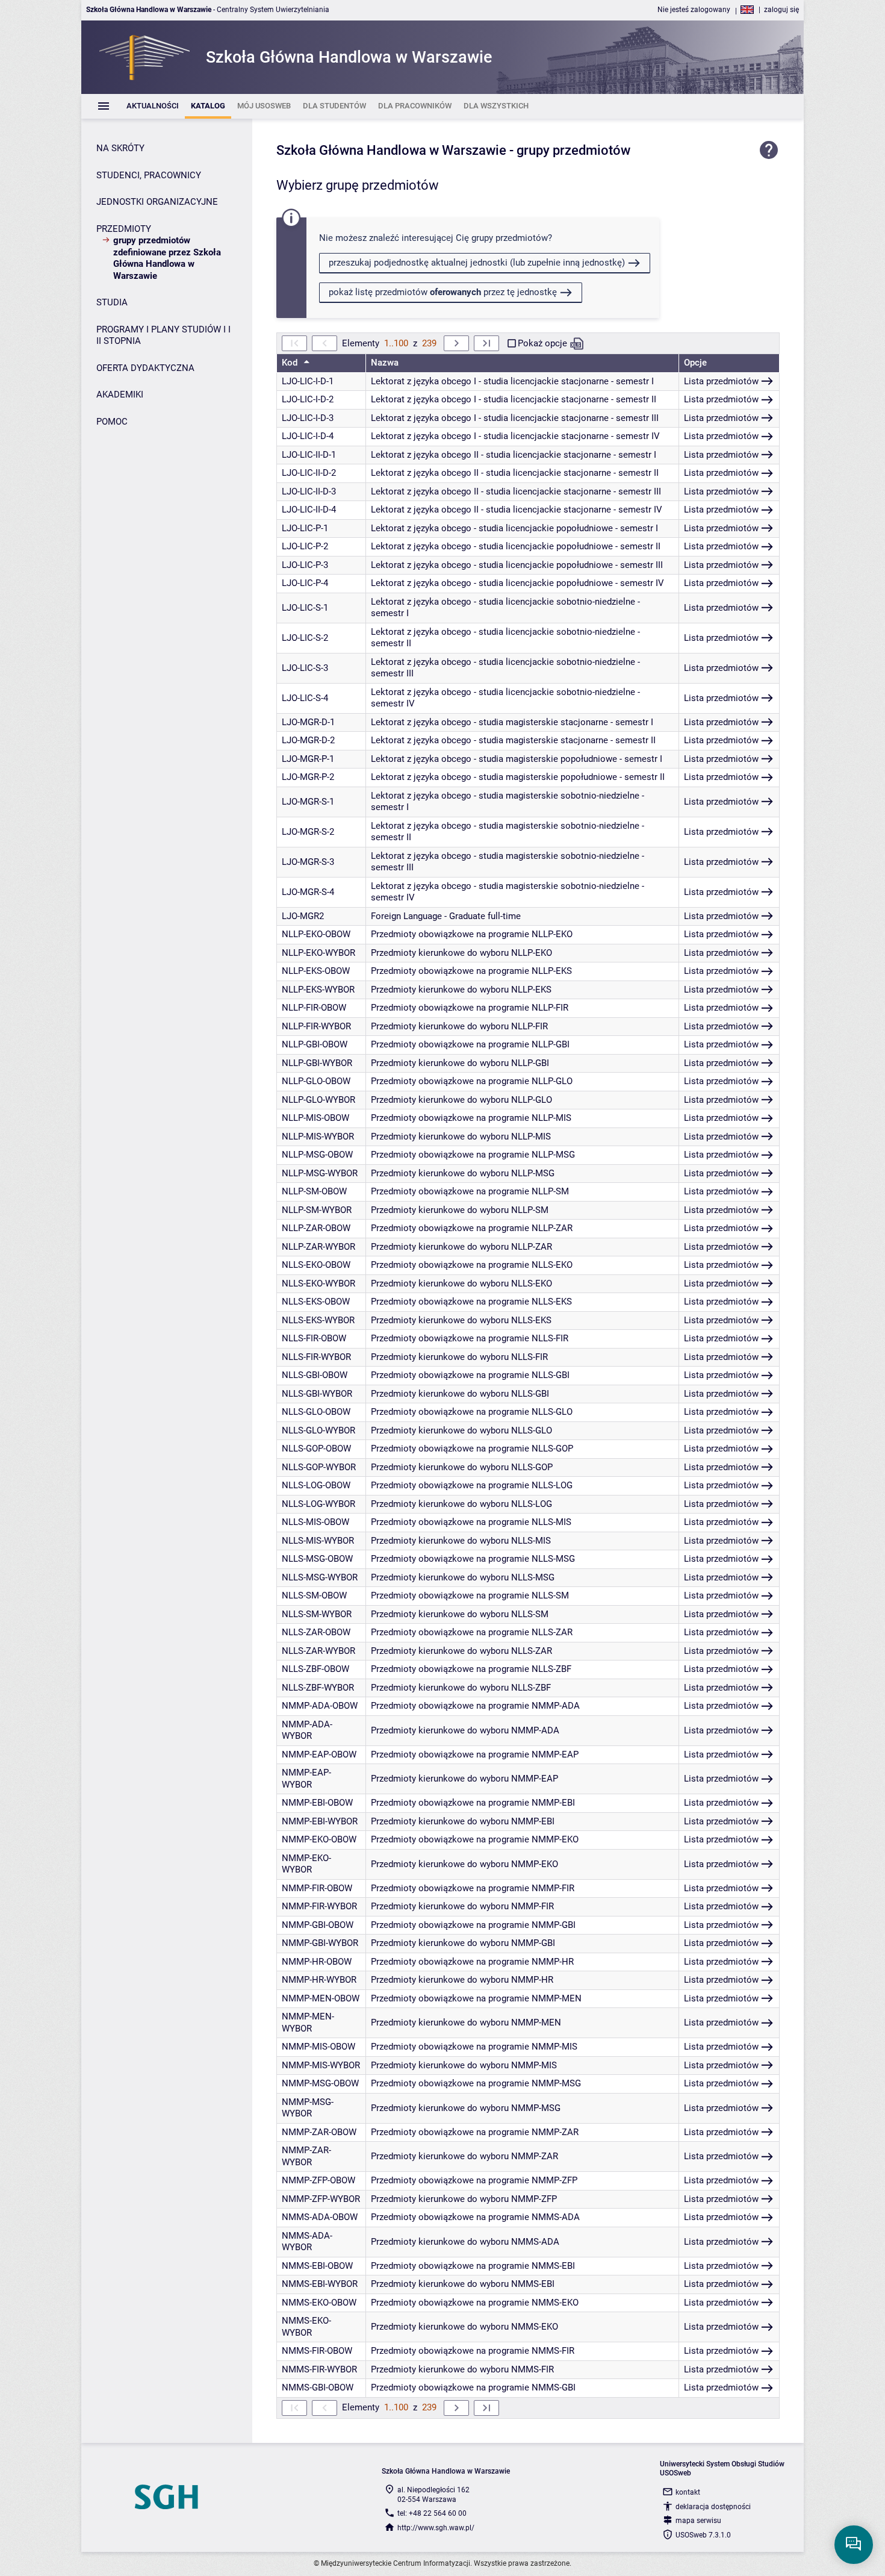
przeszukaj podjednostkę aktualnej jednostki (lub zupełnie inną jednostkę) (477, 263)
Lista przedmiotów (721, 381)
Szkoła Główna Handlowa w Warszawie (391, 150)
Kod (291, 363)
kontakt (688, 2492)
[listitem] (153, 106)
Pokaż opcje (542, 343)
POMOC (112, 422)
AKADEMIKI (120, 395)
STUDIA (112, 302)
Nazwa (385, 363)
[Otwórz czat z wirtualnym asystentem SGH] (854, 2545)
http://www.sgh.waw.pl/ (436, 2528)
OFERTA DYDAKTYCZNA (145, 368)
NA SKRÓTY (120, 148)
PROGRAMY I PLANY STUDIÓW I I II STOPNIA (163, 335)
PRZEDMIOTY (124, 229)
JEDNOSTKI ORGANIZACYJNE (157, 202)
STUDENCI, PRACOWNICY (149, 175)
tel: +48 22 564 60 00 (432, 2513)
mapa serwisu (698, 2521)
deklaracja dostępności (713, 2507)
